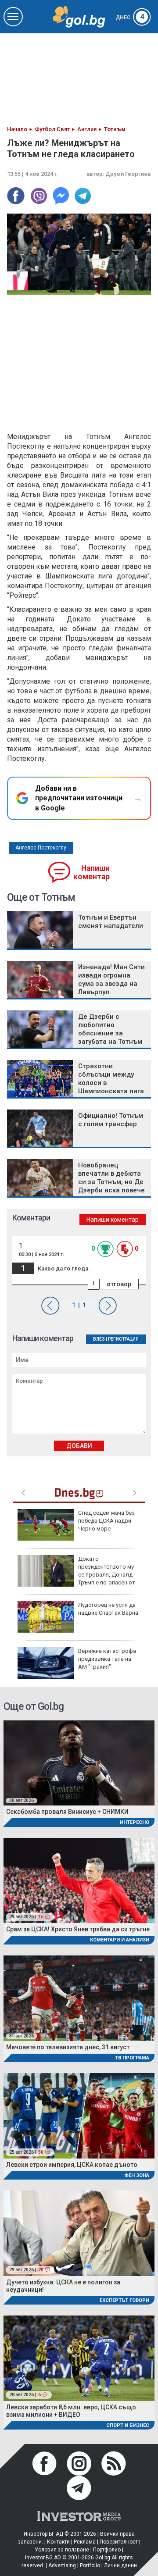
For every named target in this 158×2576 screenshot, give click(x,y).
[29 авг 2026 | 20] (79, 2233)
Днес (130, 18)
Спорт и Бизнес (128, 2425)
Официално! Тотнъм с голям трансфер (111, 1120)
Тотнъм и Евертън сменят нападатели (111, 922)
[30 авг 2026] (79, 1762)
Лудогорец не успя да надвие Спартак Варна (108, 1609)
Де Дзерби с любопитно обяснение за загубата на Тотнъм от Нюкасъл (110, 1033)
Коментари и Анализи (120, 1940)
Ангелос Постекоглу (41, 848)
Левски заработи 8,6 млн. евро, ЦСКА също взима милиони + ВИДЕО (71, 2411)
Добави (79, 1446)
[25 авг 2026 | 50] (79, 2115)
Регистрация (123, 1339)
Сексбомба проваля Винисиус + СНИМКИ (67, 1812)
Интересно (135, 1822)
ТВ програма (132, 2058)
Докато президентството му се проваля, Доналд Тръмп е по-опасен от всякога (76, 1575)
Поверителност (119, 2542)
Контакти (58, 2542)
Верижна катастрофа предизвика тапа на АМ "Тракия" (107, 1659)
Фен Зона (137, 2175)
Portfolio (90, 2565)
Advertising (62, 2565)
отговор (119, 1284)
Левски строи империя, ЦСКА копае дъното (72, 2165)
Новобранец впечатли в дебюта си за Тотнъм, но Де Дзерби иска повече (111, 1178)
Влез (99, 1339)
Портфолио (107, 2550)
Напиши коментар (92, 872)
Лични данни (120, 2565)
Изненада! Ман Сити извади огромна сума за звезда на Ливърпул (111, 979)
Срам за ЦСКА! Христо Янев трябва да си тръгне (78, 1929)
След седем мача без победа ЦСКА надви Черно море (106, 1521)
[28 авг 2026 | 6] (79, 2358)
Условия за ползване (62, 2550)
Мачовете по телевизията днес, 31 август (68, 2047)
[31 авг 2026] (79, 1997)
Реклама (85, 2542)
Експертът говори (124, 2300)
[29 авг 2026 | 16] (79, 1880)
